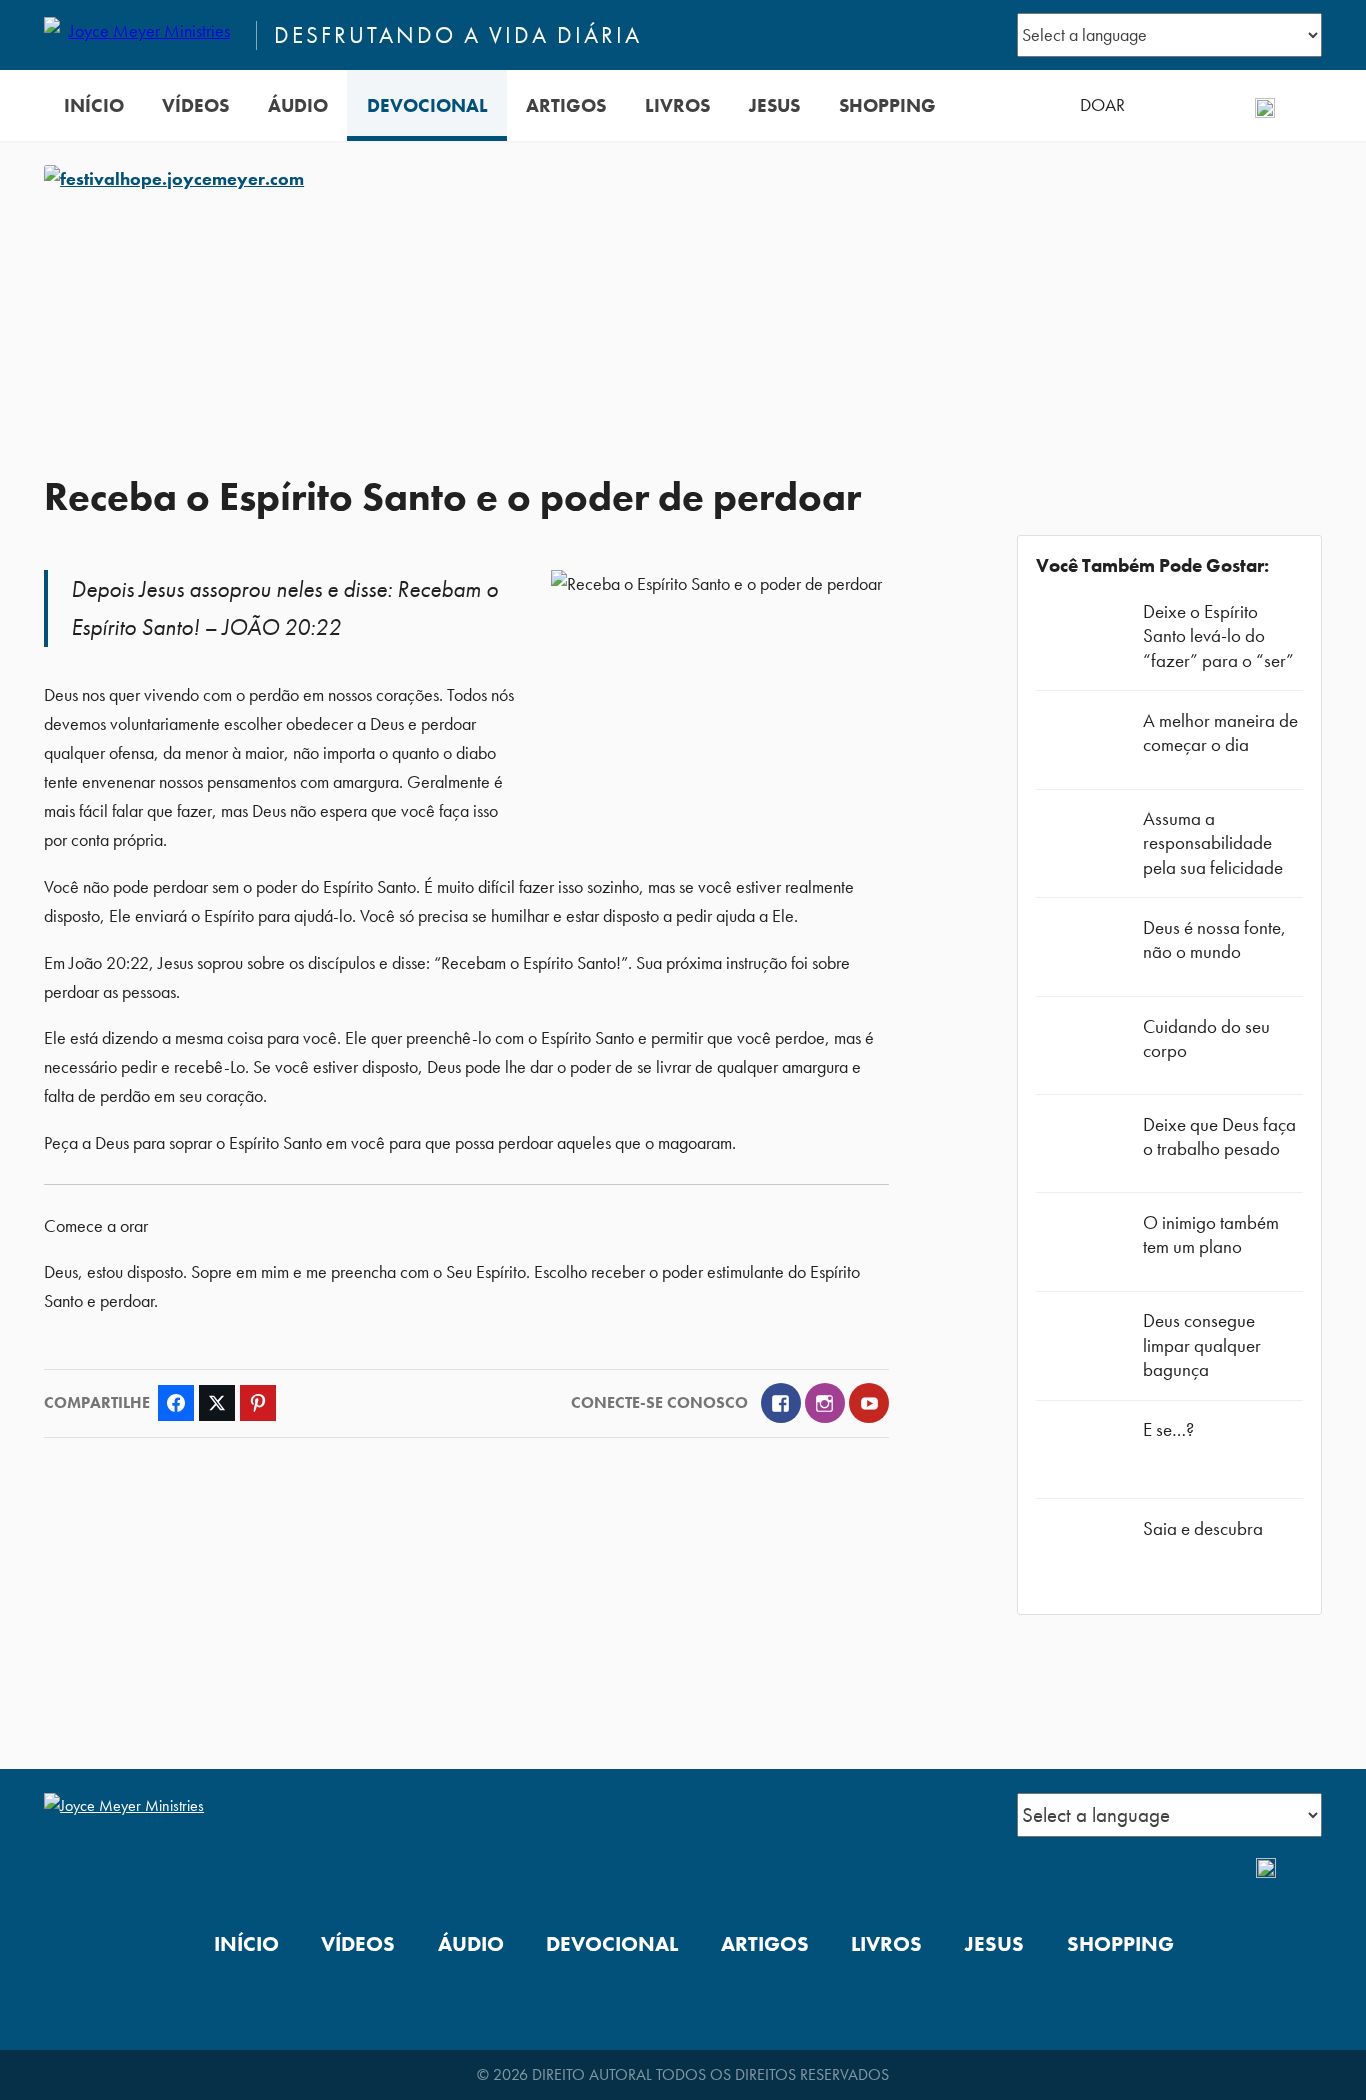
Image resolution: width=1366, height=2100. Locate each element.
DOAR (1102, 105)
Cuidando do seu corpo (1206, 1038)
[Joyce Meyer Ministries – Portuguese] (141, 35)
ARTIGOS (566, 105)
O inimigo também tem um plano (1211, 1234)
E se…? (1168, 1429)
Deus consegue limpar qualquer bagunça (1202, 1344)
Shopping (887, 105)
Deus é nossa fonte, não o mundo (1214, 939)
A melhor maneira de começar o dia (1220, 732)
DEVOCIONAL (427, 105)
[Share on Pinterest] (258, 1403)
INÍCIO (94, 105)
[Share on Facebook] (176, 1403)
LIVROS (677, 105)
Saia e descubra (1203, 1528)
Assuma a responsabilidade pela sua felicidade (1213, 842)
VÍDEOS (195, 105)
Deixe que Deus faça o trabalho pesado (1219, 1136)
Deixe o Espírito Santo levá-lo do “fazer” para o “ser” (1218, 635)
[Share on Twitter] (217, 1403)
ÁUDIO (298, 105)
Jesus (774, 105)
